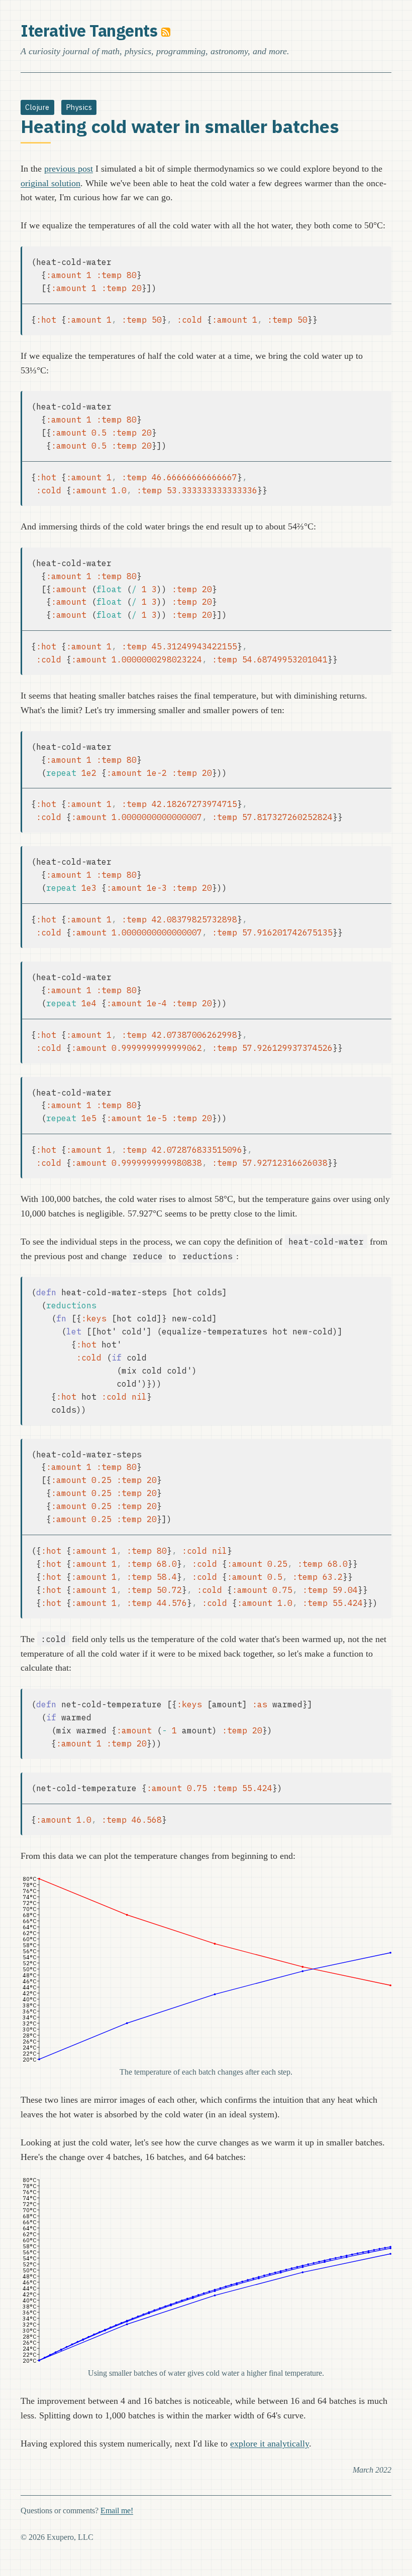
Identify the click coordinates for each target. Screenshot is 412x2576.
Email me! (117, 2511)
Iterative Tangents (89, 31)
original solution (50, 183)
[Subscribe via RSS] (166, 31)
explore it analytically (270, 2444)
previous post (69, 169)
